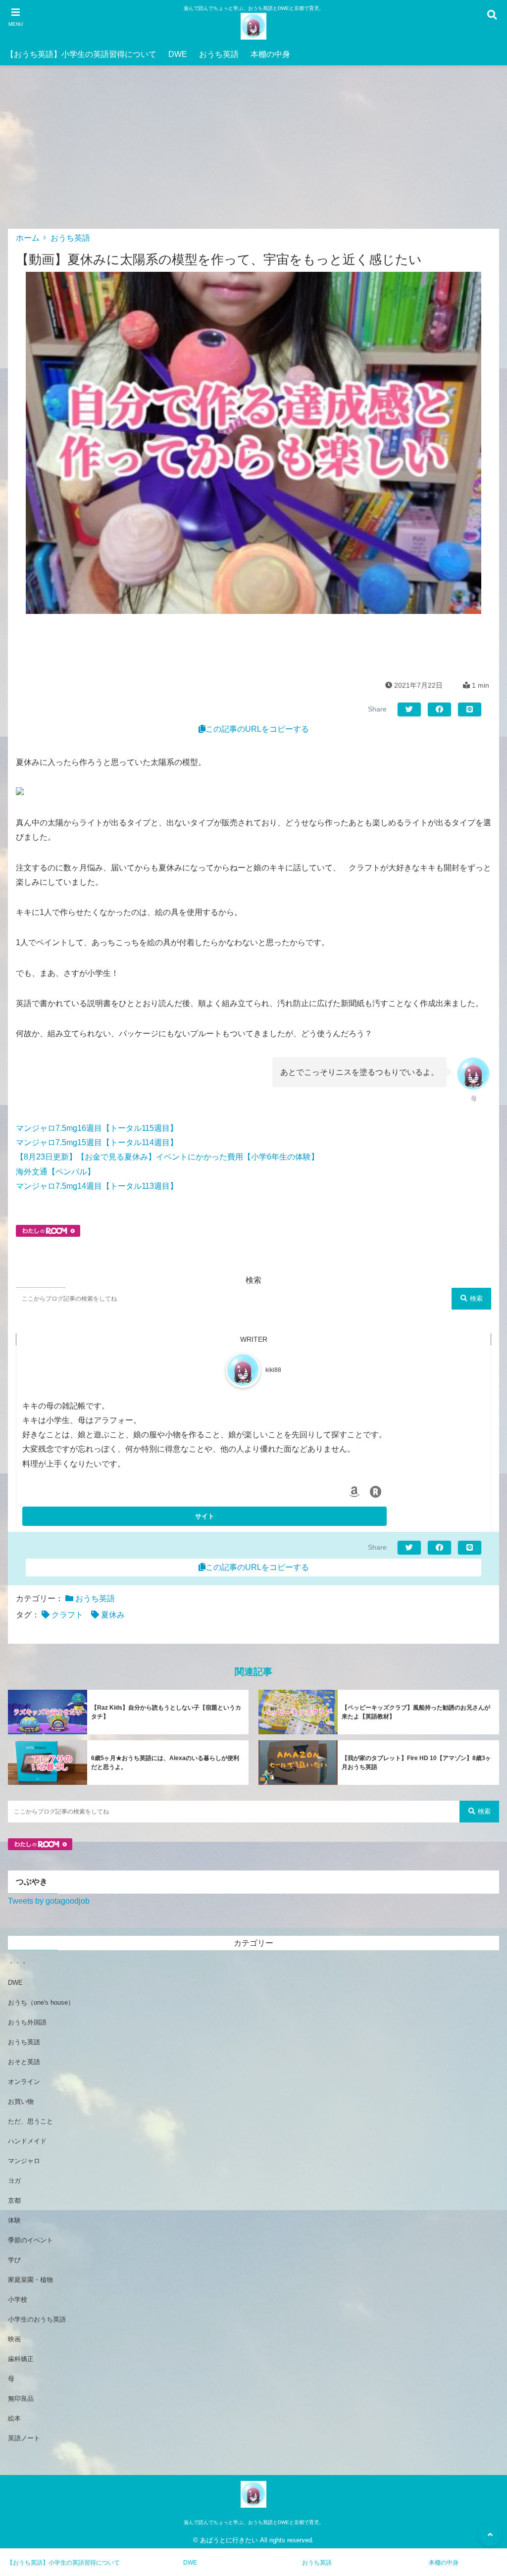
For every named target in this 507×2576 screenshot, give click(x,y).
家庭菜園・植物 (30, 2280)
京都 (14, 2200)
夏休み (113, 1615)
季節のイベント (30, 2240)
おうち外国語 (27, 2022)
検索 (476, 1298)
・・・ (18, 1963)
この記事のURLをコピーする (257, 729)
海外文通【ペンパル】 (55, 1172)
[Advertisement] (253, 154)
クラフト (67, 1615)
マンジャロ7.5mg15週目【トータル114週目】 (97, 1142)
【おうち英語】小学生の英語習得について (81, 54)
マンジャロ (24, 2161)
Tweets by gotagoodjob (49, 1901)
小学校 (18, 2299)
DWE (178, 54)
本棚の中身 (270, 54)
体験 (14, 2220)
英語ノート (24, 2438)
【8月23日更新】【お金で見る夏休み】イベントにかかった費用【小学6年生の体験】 (167, 1157)
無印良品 (21, 2399)
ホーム (28, 238)
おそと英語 (24, 2062)
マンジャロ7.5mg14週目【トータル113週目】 (97, 1186)
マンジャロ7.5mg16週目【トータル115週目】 (97, 1128)
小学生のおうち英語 (37, 2319)
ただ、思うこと (30, 2121)
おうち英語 (219, 54)
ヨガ (14, 2181)
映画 (14, 2339)
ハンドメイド (27, 2141)
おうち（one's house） (41, 2002)
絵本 (14, 2418)
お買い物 (21, 2101)
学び (14, 2260)
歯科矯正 (21, 2359)
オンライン (24, 2082)
